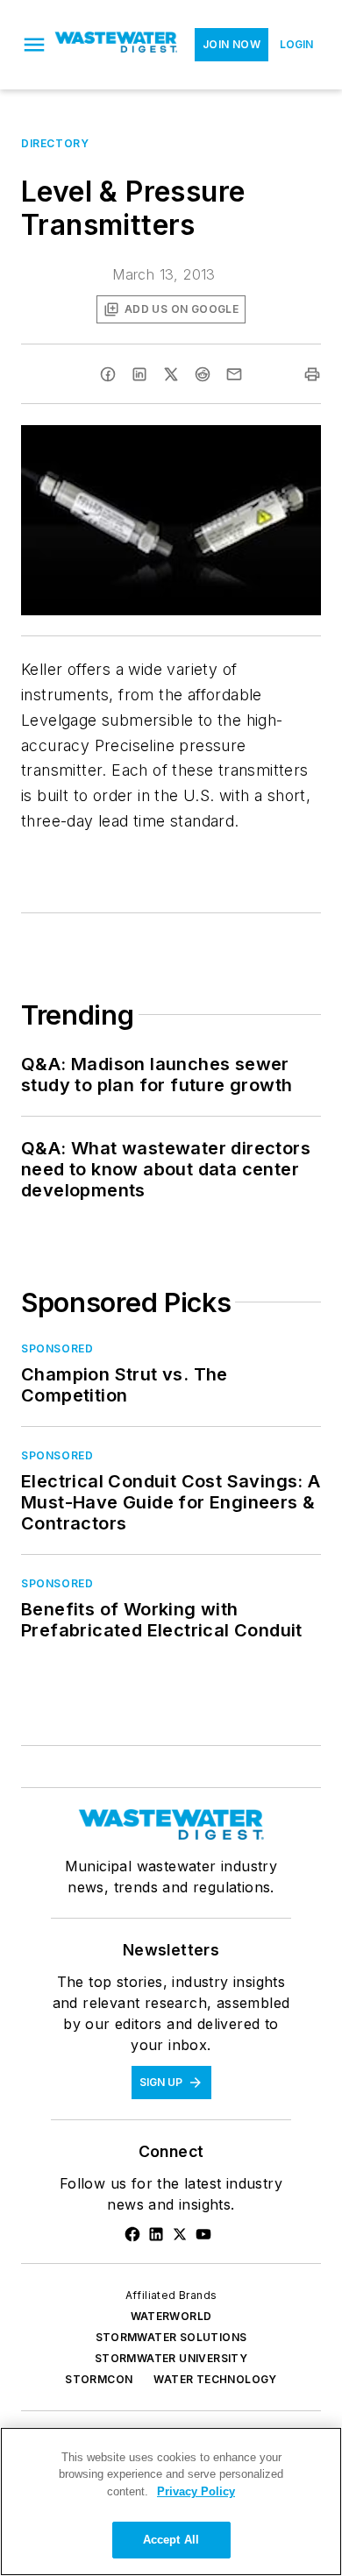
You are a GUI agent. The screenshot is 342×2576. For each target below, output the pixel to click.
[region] (171, 2501)
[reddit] (203, 374)
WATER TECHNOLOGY (215, 2379)
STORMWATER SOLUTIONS (171, 2337)
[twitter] (171, 374)
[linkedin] (139, 374)
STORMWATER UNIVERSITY (171, 2358)
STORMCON (99, 2379)
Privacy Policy (196, 2491)
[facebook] (108, 374)
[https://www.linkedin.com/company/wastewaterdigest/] (156, 2234)
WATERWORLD (171, 2316)
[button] (34, 45)
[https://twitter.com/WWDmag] (180, 2234)
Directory (55, 143)
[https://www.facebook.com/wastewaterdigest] (132, 2234)
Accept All (171, 2540)
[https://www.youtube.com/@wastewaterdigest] (203, 2234)
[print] (312, 374)
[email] (234, 374)
